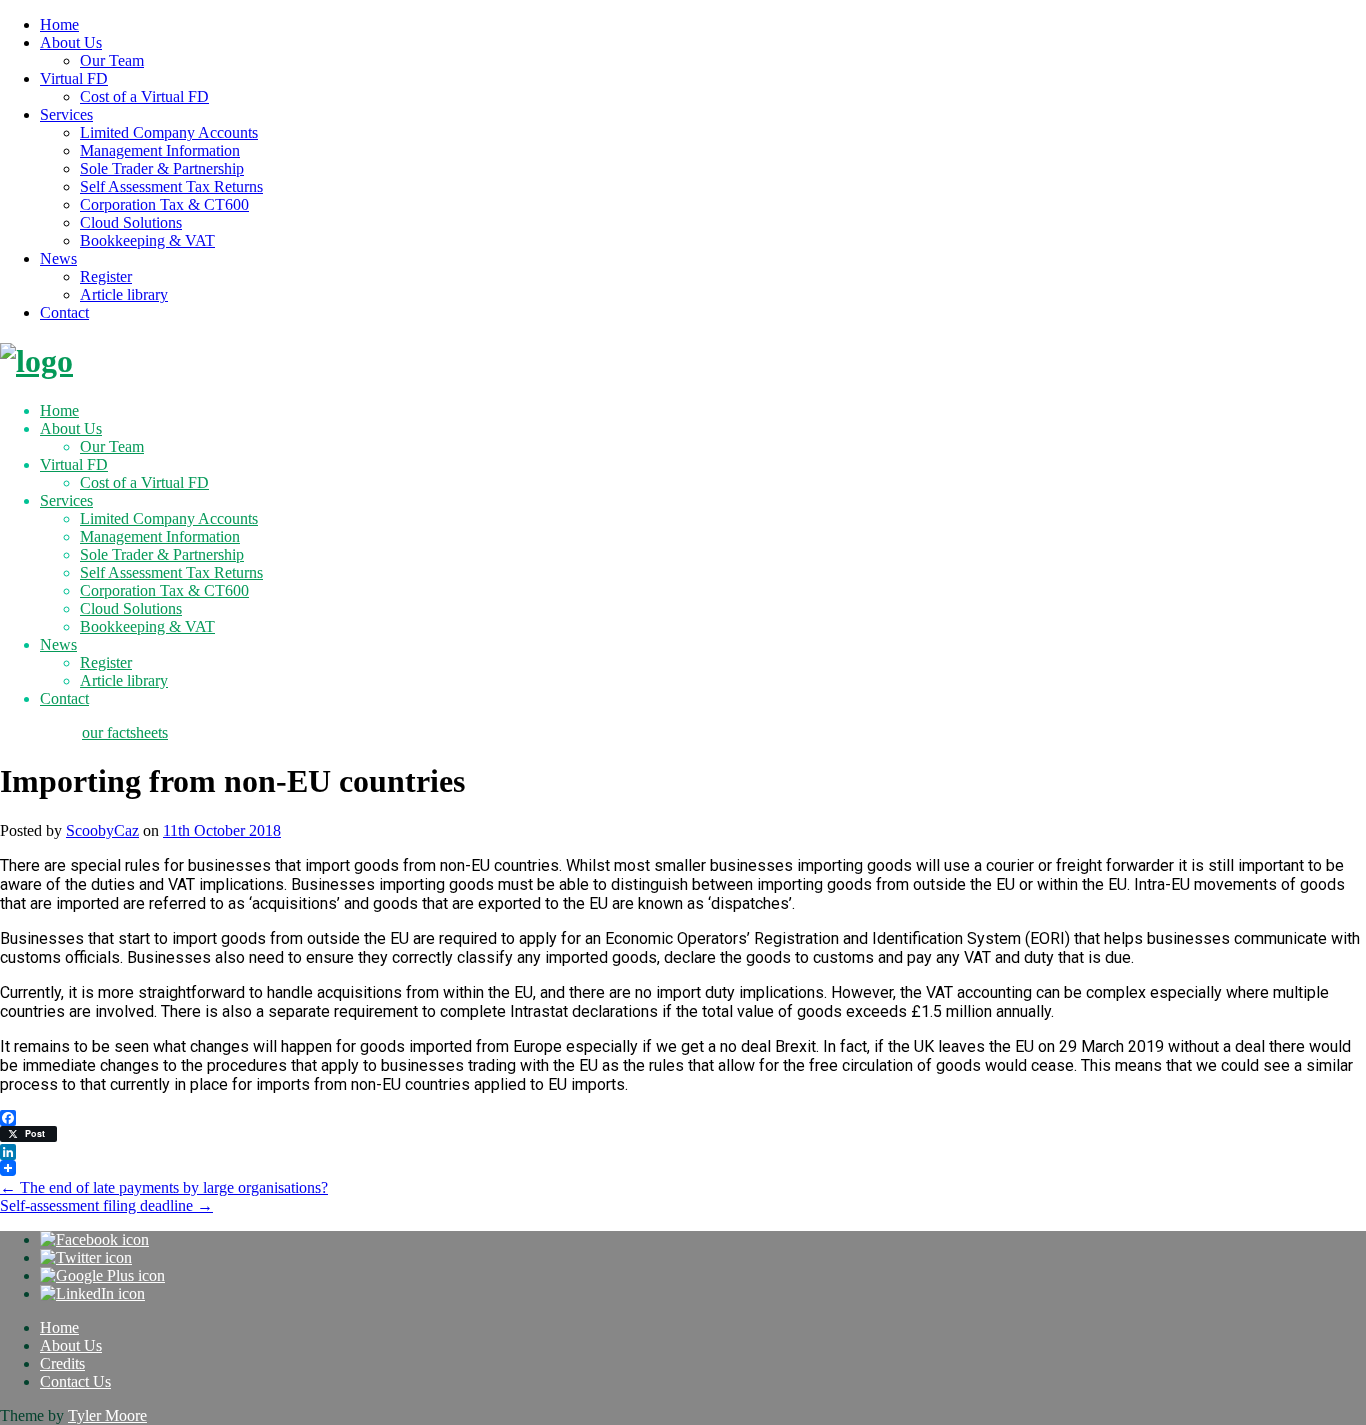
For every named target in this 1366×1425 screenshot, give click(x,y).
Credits (62, 1363)
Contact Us (75, 1381)
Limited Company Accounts (169, 132)
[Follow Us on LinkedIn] (92, 1293)
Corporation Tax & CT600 (164, 204)
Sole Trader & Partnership (162, 168)
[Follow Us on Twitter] (86, 1257)
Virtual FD (74, 78)
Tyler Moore (107, 1415)
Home (59, 24)
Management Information (160, 150)
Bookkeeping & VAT (147, 240)
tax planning (39, 732)
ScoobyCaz (102, 830)
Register (106, 276)
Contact (64, 312)
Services (66, 114)
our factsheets (125, 732)
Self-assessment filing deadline (106, 1205)
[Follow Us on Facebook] (94, 1239)
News (58, 258)
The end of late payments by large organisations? (164, 1187)
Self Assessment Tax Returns (171, 186)
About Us (71, 42)
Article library (124, 294)
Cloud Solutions (131, 222)
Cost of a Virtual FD (144, 96)
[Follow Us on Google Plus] (102, 1275)
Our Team (112, 60)
